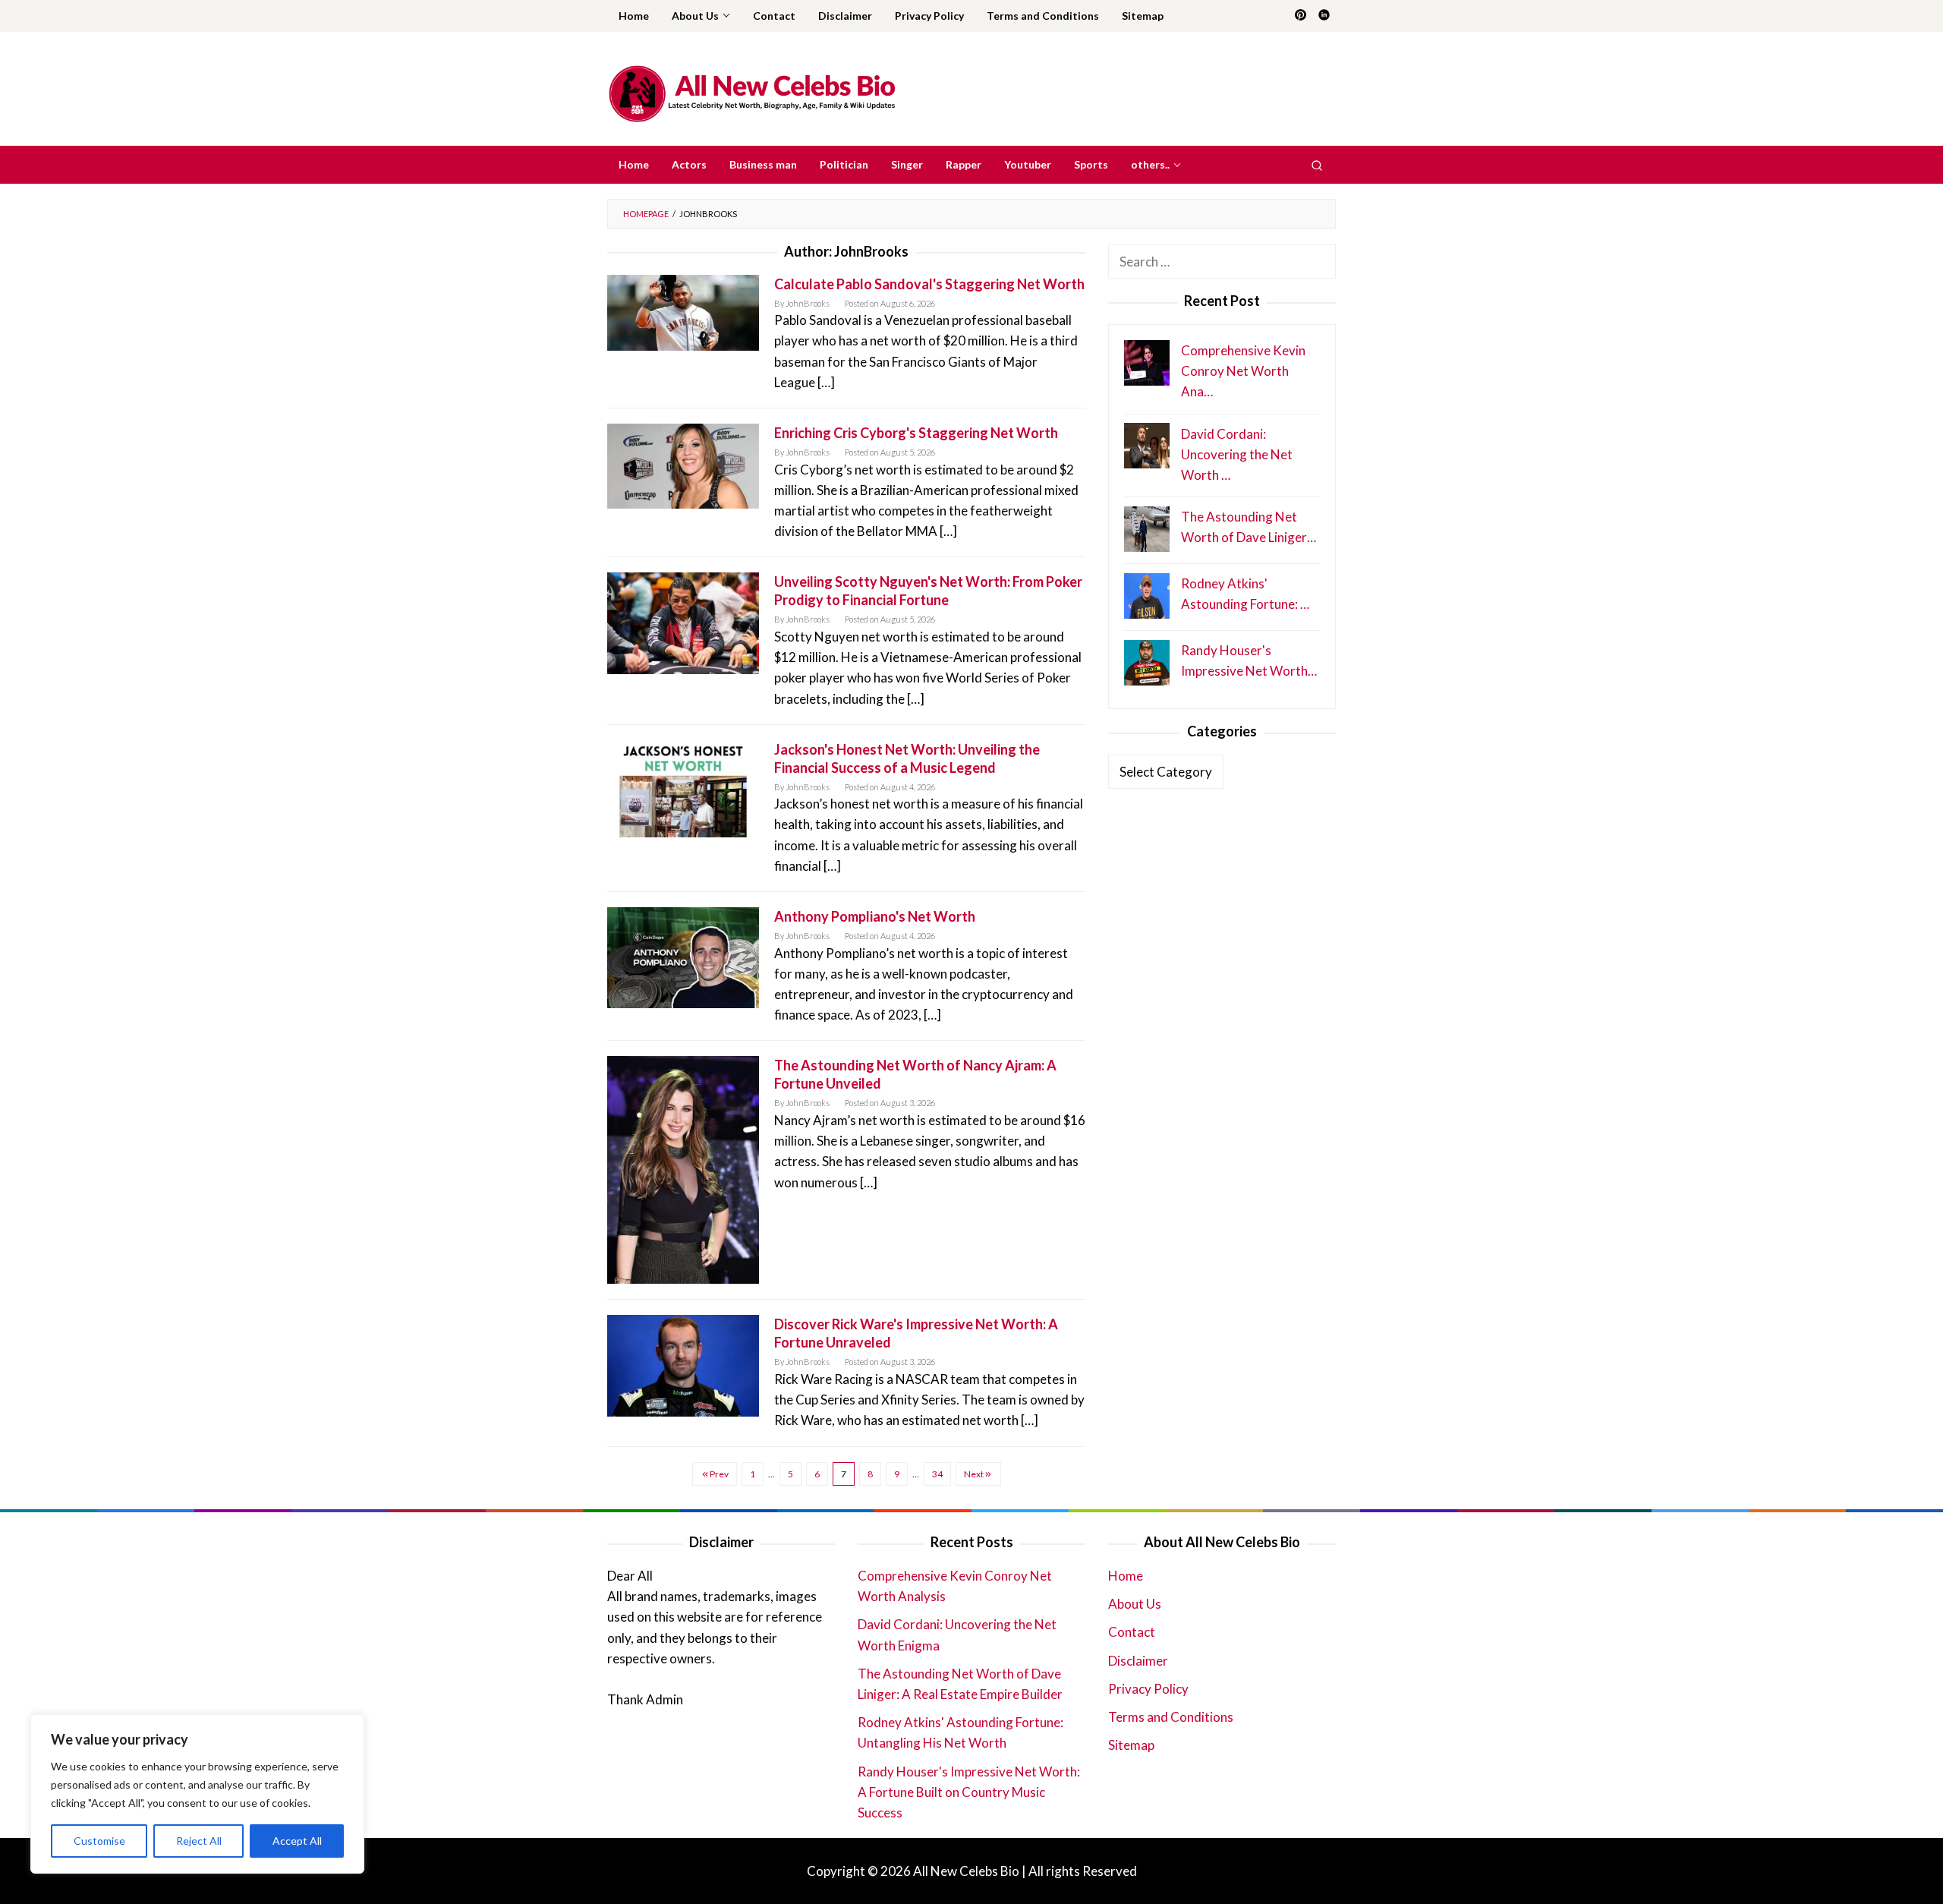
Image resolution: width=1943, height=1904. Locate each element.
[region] (197, 1794)
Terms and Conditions (1171, 1717)
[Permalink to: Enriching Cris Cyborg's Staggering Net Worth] (683, 464)
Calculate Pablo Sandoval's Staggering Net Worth (929, 284)
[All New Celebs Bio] (752, 93)
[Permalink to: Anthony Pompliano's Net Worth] (683, 956)
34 (937, 1474)
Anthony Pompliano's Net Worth (875, 916)
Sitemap (1131, 1745)
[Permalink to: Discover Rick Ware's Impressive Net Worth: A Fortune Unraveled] (683, 1364)
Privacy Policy (1148, 1689)
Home (1126, 1576)
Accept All (297, 1841)
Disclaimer (1138, 1661)
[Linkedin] (1324, 16)
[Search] (1317, 165)
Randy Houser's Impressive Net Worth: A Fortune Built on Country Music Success (969, 1792)
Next (974, 1474)
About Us (1135, 1604)
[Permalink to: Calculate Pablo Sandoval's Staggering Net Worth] (683, 311)
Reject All (199, 1841)
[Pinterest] (1301, 16)
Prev (719, 1474)
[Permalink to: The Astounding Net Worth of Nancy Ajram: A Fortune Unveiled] (683, 1169)
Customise (99, 1841)
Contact (1132, 1632)
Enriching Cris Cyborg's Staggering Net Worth (916, 433)
